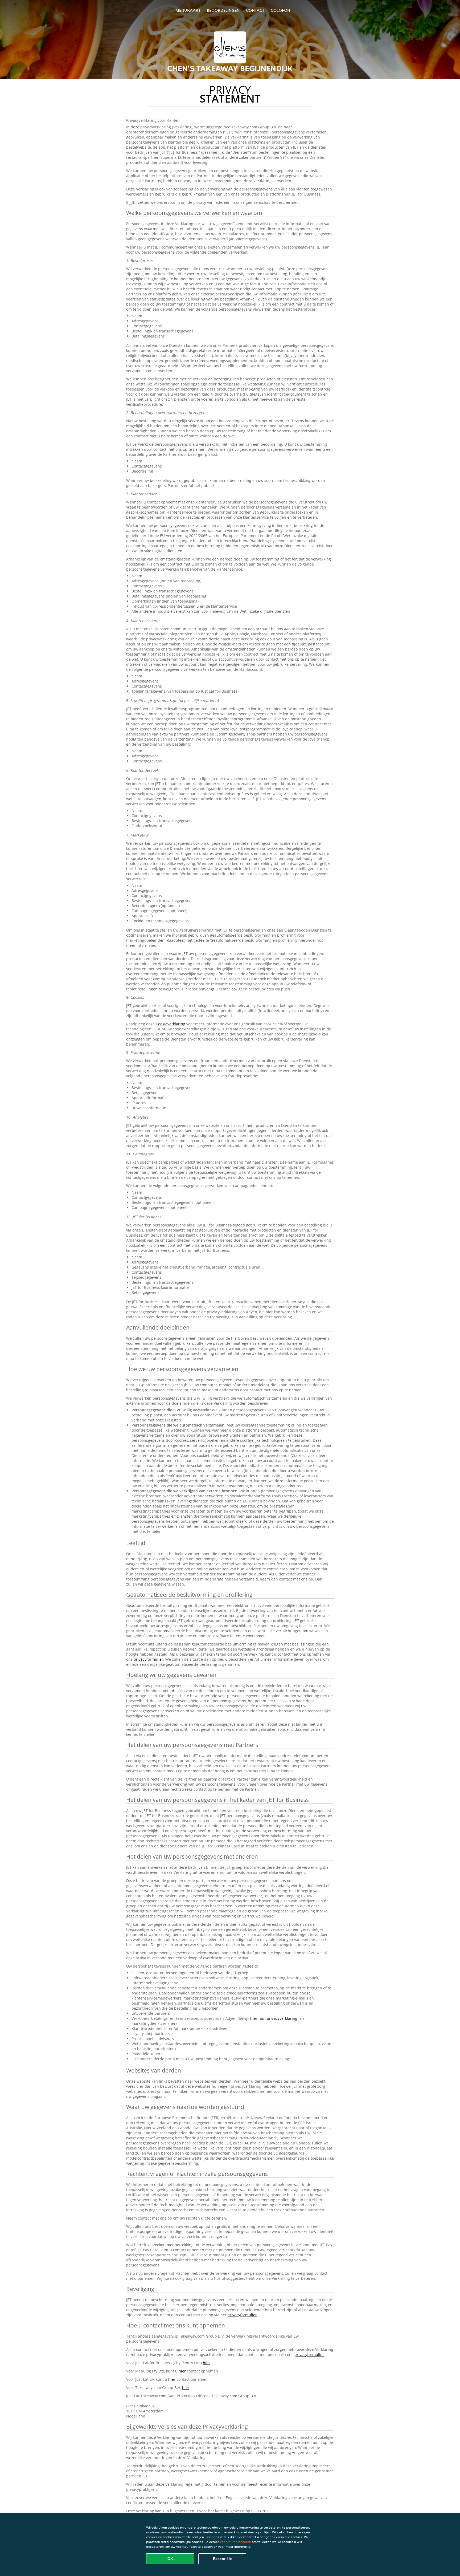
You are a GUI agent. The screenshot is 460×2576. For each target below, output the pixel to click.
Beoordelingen (223, 10)
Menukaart (188, 10)
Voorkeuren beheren (235, 2542)
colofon (280, 10)
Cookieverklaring (171, 1024)
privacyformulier (148, 1659)
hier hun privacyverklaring (274, 2018)
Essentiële (222, 2559)
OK (170, 2559)
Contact (255, 10)
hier (206, 2363)
